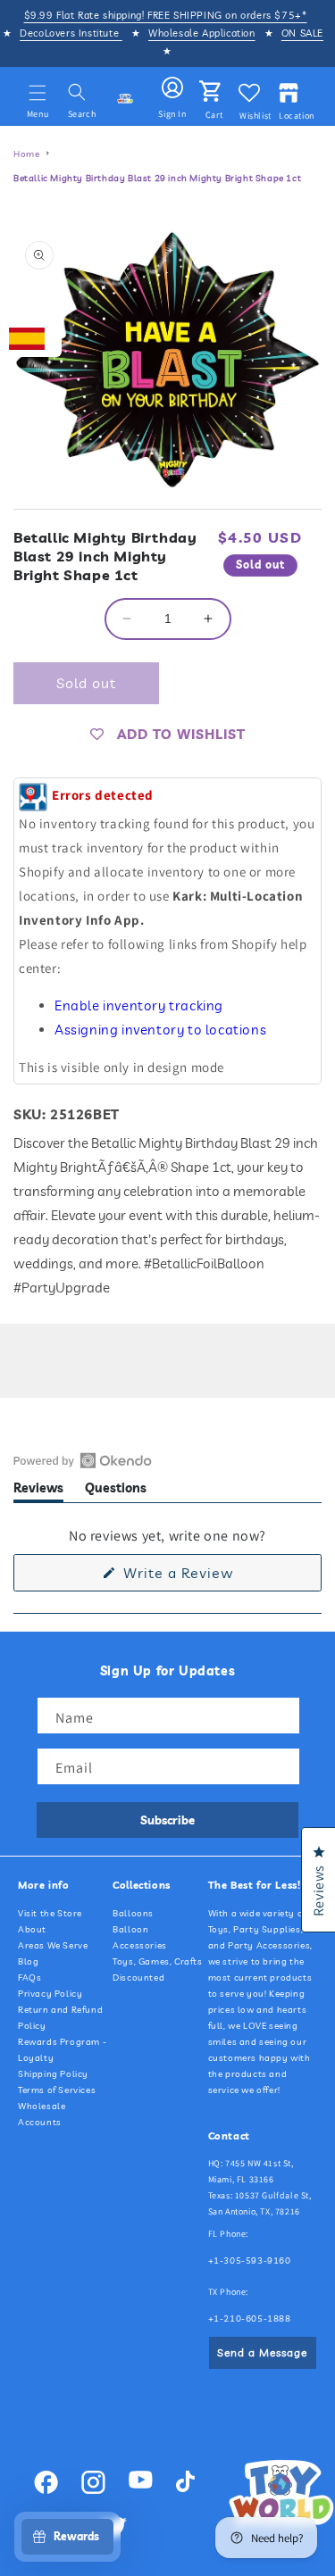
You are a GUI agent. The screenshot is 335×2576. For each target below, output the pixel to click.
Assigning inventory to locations (160, 1030)
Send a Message (262, 2352)
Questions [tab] (116, 1491)
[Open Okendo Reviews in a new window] (83, 1460)
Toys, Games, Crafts (157, 1961)
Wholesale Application (202, 33)
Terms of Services (57, 2090)
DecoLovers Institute (71, 33)
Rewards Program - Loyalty (62, 2050)
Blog (28, 1961)
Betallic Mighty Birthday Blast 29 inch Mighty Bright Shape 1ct (157, 178)
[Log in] (172, 88)
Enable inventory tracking (139, 1005)
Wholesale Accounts (42, 2114)
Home (26, 154)
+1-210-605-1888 (250, 2318)
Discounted (138, 1978)
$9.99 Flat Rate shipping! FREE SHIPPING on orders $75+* (166, 15)
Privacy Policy (50, 1994)
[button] (38, 93)
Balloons (133, 1913)
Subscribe (167, 1820)
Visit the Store (50, 1913)
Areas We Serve (53, 1945)
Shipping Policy (53, 2074)
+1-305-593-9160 (250, 2260)
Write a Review (206, 1577)
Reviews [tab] (38, 1491)
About (32, 1929)
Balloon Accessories (140, 1937)
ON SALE (302, 33)
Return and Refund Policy (60, 2018)
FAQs (29, 1978)
